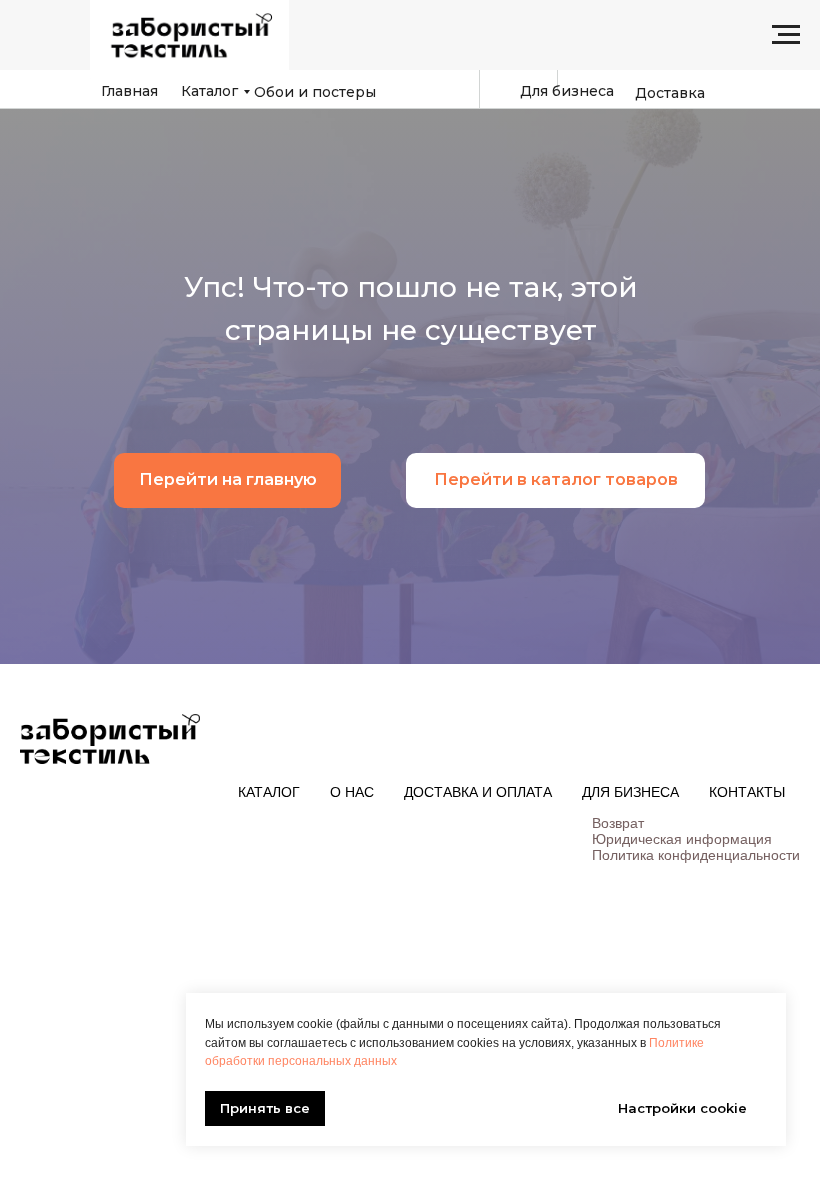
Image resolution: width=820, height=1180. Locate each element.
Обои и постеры (315, 92)
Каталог (209, 91)
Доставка (670, 93)
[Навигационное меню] (786, 35)
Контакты (747, 792)
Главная (129, 91)
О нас (352, 792)
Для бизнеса (567, 91)
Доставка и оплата (478, 792)
